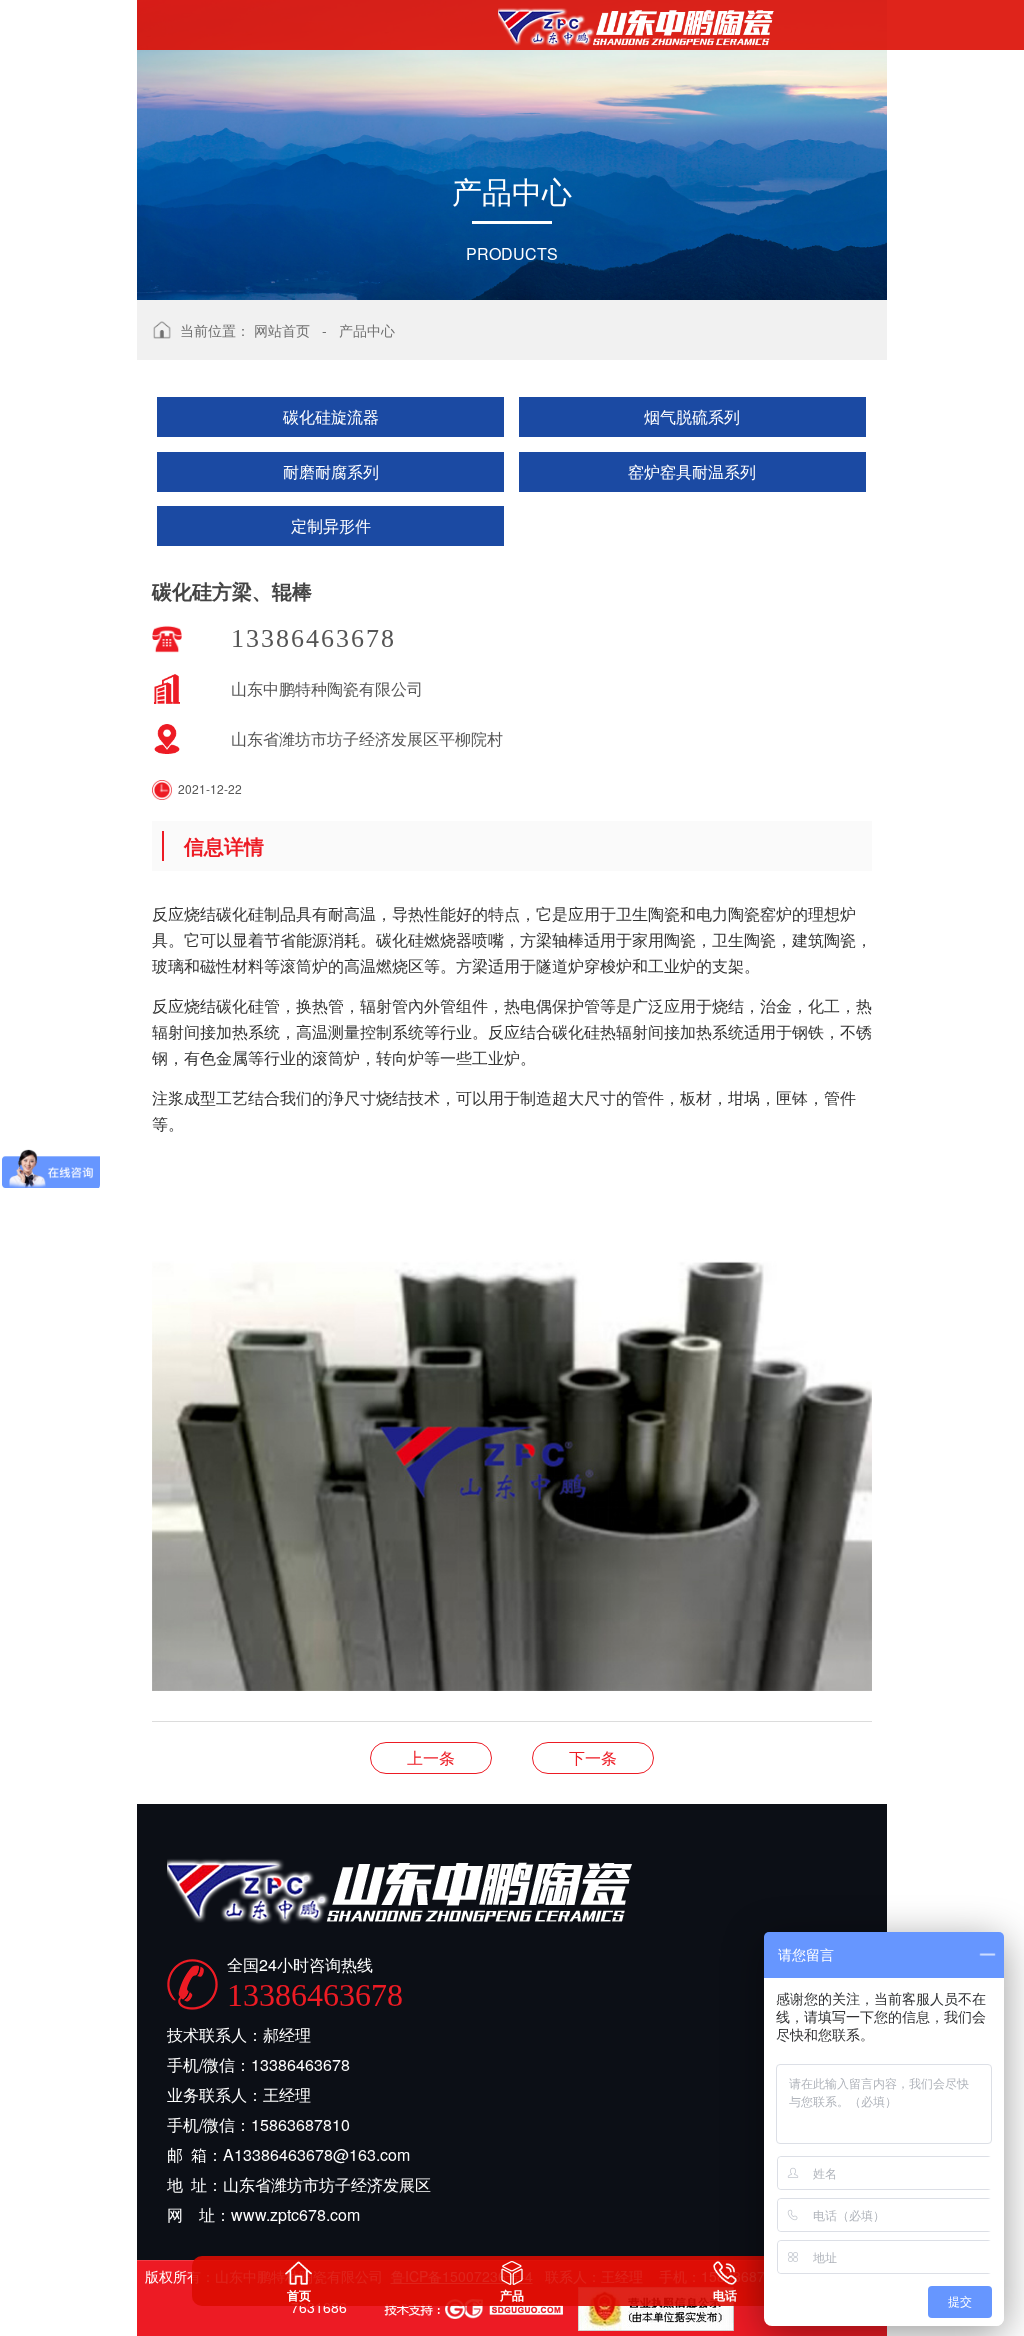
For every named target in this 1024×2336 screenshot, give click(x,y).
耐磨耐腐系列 (331, 471)
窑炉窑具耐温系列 (692, 471)
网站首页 (282, 330)
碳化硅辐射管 (593, 1757)
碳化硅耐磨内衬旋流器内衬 (431, 1757)
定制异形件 (331, 525)
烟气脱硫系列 (692, 416)
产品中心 (367, 330)
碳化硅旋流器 (331, 416)
